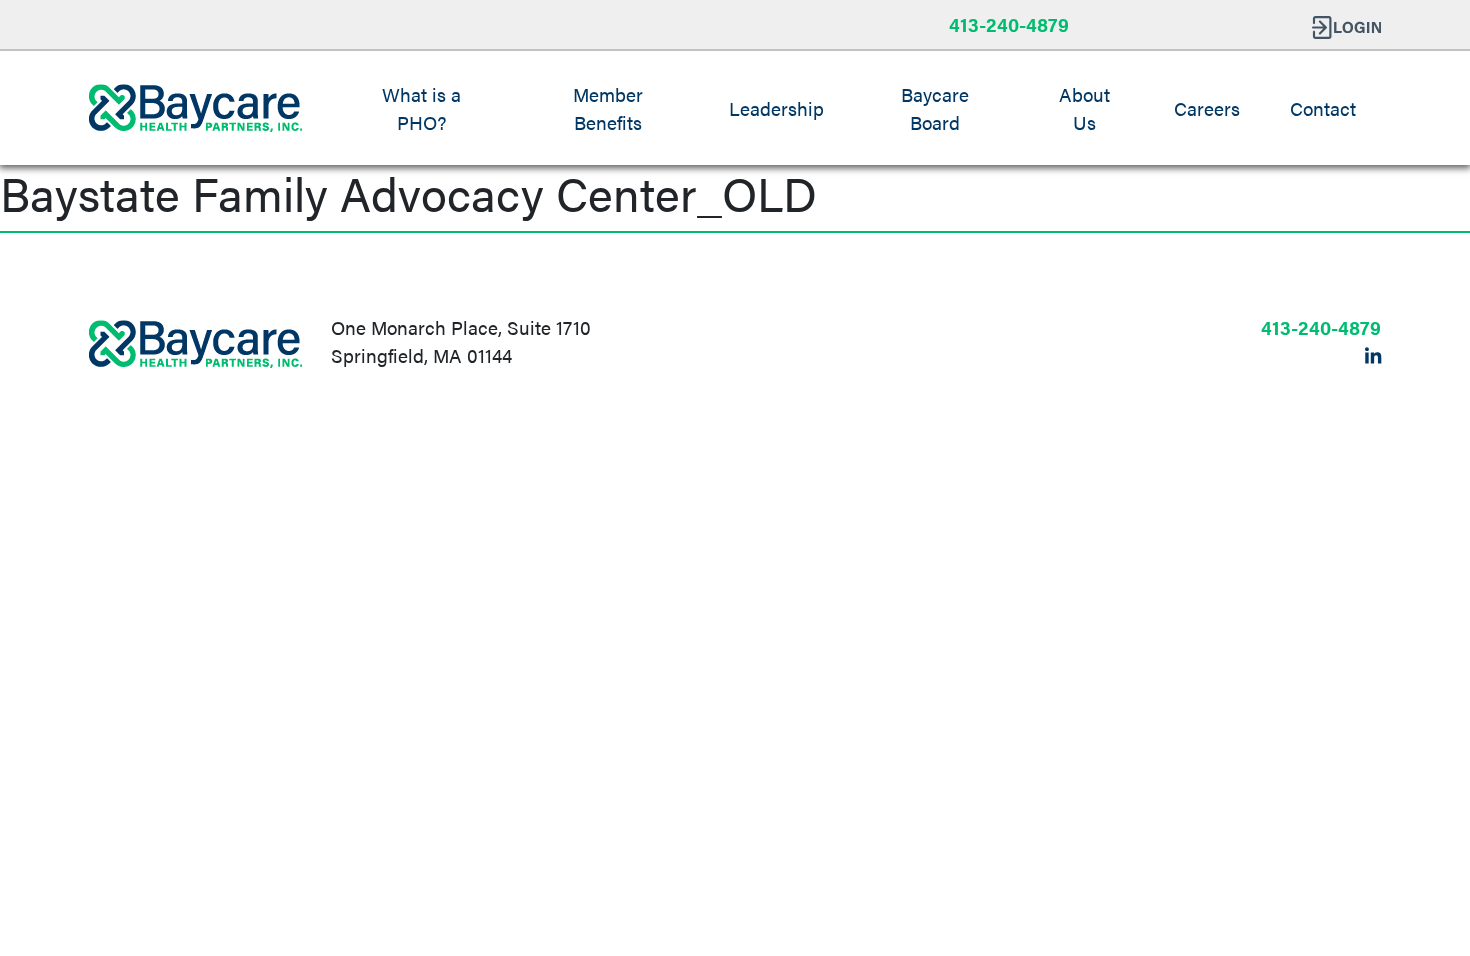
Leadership (776, 108)
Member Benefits (608, 108)
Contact (1323, 108)
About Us (1084, 108)
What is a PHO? (421, 108)
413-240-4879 (1009, 24)
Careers (1207, 108)
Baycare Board (935, 108)
